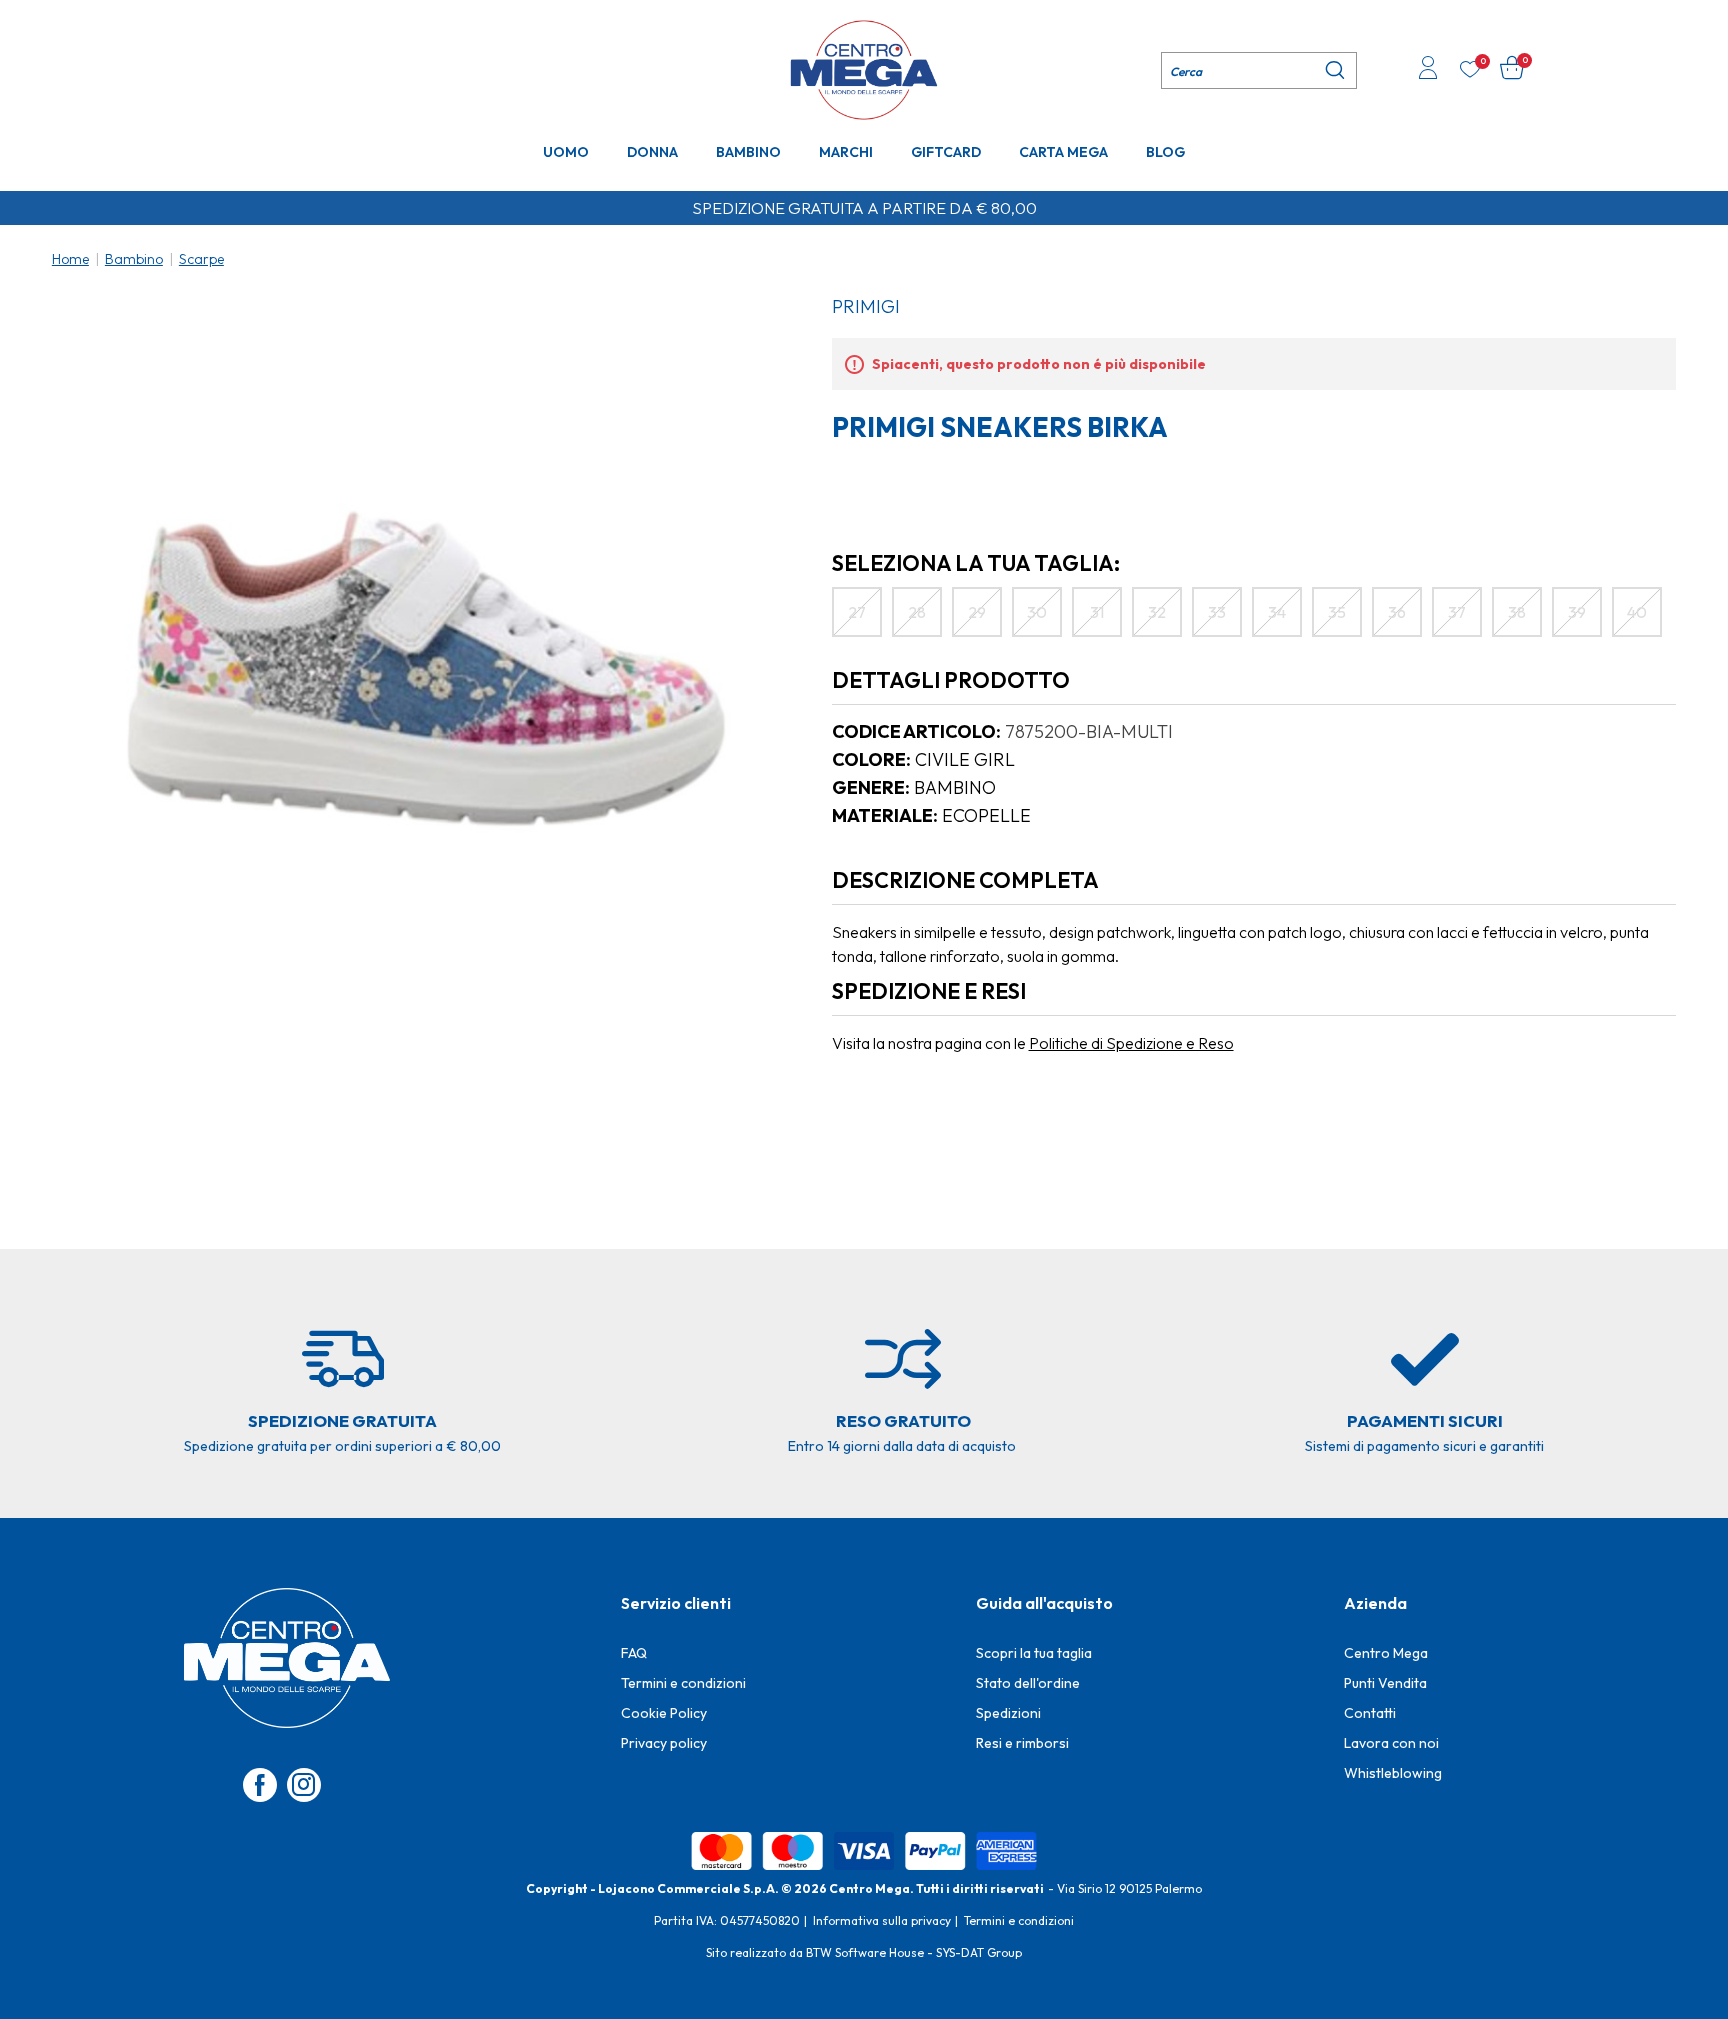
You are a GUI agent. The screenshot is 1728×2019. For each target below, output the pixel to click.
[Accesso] (1428, 70)
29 (977, 612)
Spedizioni (1008, 1713)
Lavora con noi (1391, 1743)
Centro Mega (1386, 1653)
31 (1097, 612)
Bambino (748, 152)
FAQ (634, 1653)
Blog (1165, 152)
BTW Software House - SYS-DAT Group (914, 1952)
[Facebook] (260, 1785)
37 (1457, 612)
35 (1337, 612)
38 (1517, 612)
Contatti (1370, 1713)
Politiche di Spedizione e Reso (1131, 1043)
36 (1397, 612)
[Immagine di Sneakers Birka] (425, 668)
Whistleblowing (1393, 1773)
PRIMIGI (866, 306)
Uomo (566, 152)
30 (1037, 612)
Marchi (846, 152)
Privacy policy (664, 1743)
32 (1157, 612)
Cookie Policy (664, 1713)
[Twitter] (304, 1785)
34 (1277, 612)
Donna (652, 152)
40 (1637, 612)
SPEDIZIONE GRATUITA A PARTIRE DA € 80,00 (864, 208)
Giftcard (946, 152)
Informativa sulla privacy (882, 1920)
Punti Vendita (1385, 1683)
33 (1217, 612)
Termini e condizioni (683, 1683)
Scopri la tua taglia (1034, 1653)
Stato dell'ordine (1028, 1683)
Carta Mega (1063, 152)
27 (857, 612)
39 (1577, 612)
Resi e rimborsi (1022, 1743)
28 (917, 612)
